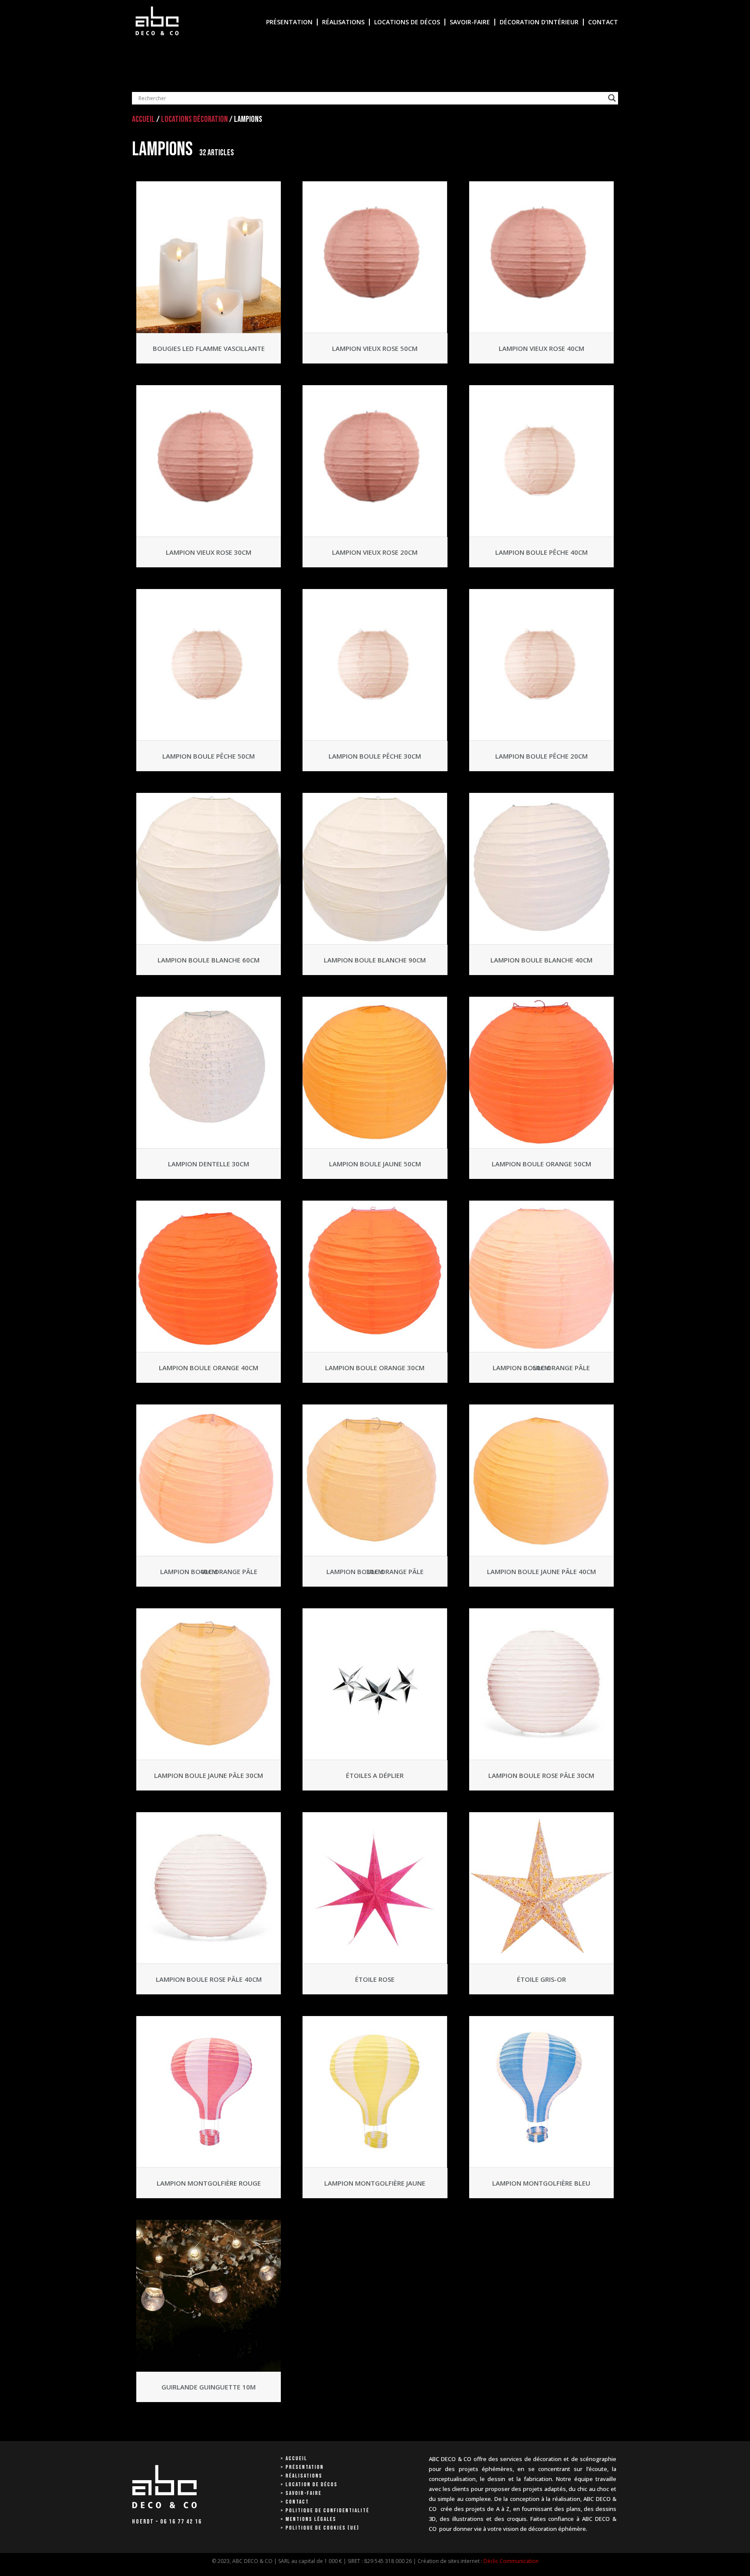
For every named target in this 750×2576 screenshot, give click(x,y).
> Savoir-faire (301, 2493)
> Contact (295, 2502)
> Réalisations (301, 2476)
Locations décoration (194, 119)
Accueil (143, 119)
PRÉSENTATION (289, 22)
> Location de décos (309, 2484)
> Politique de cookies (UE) (320, 2528)
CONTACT (603, 22)
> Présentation (302, 2467)
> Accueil (294, 2458)
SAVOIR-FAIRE (470, 22)
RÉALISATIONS (343, 22)
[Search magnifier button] (612, 98)
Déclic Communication (511, 2561)
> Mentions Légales (308, 2519)
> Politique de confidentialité (325, 2511)
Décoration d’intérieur (539, 22)
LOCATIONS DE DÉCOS (407, 22)
